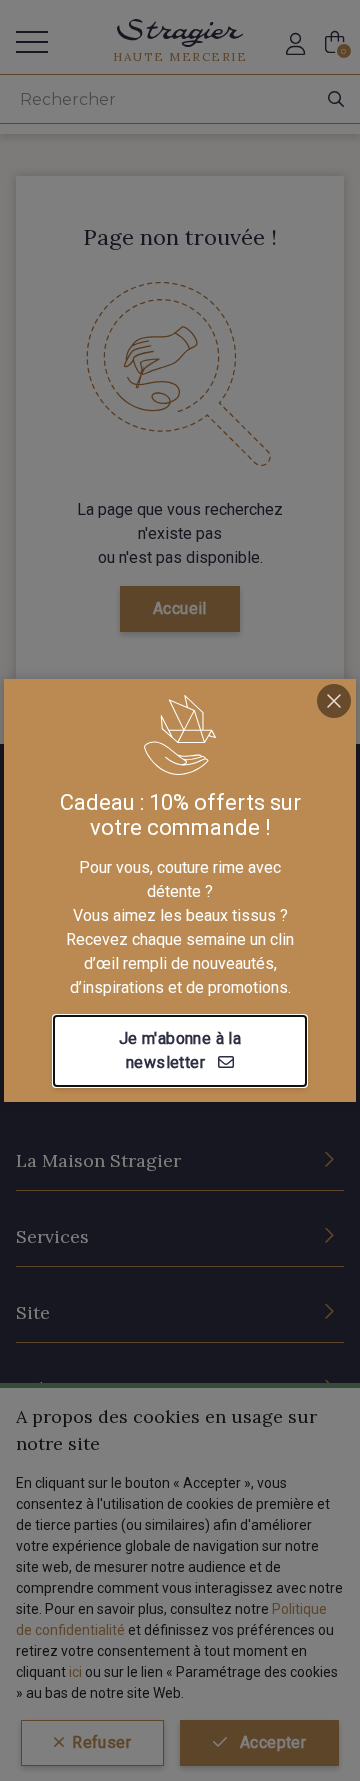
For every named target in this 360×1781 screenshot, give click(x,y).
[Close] (334, 701)
